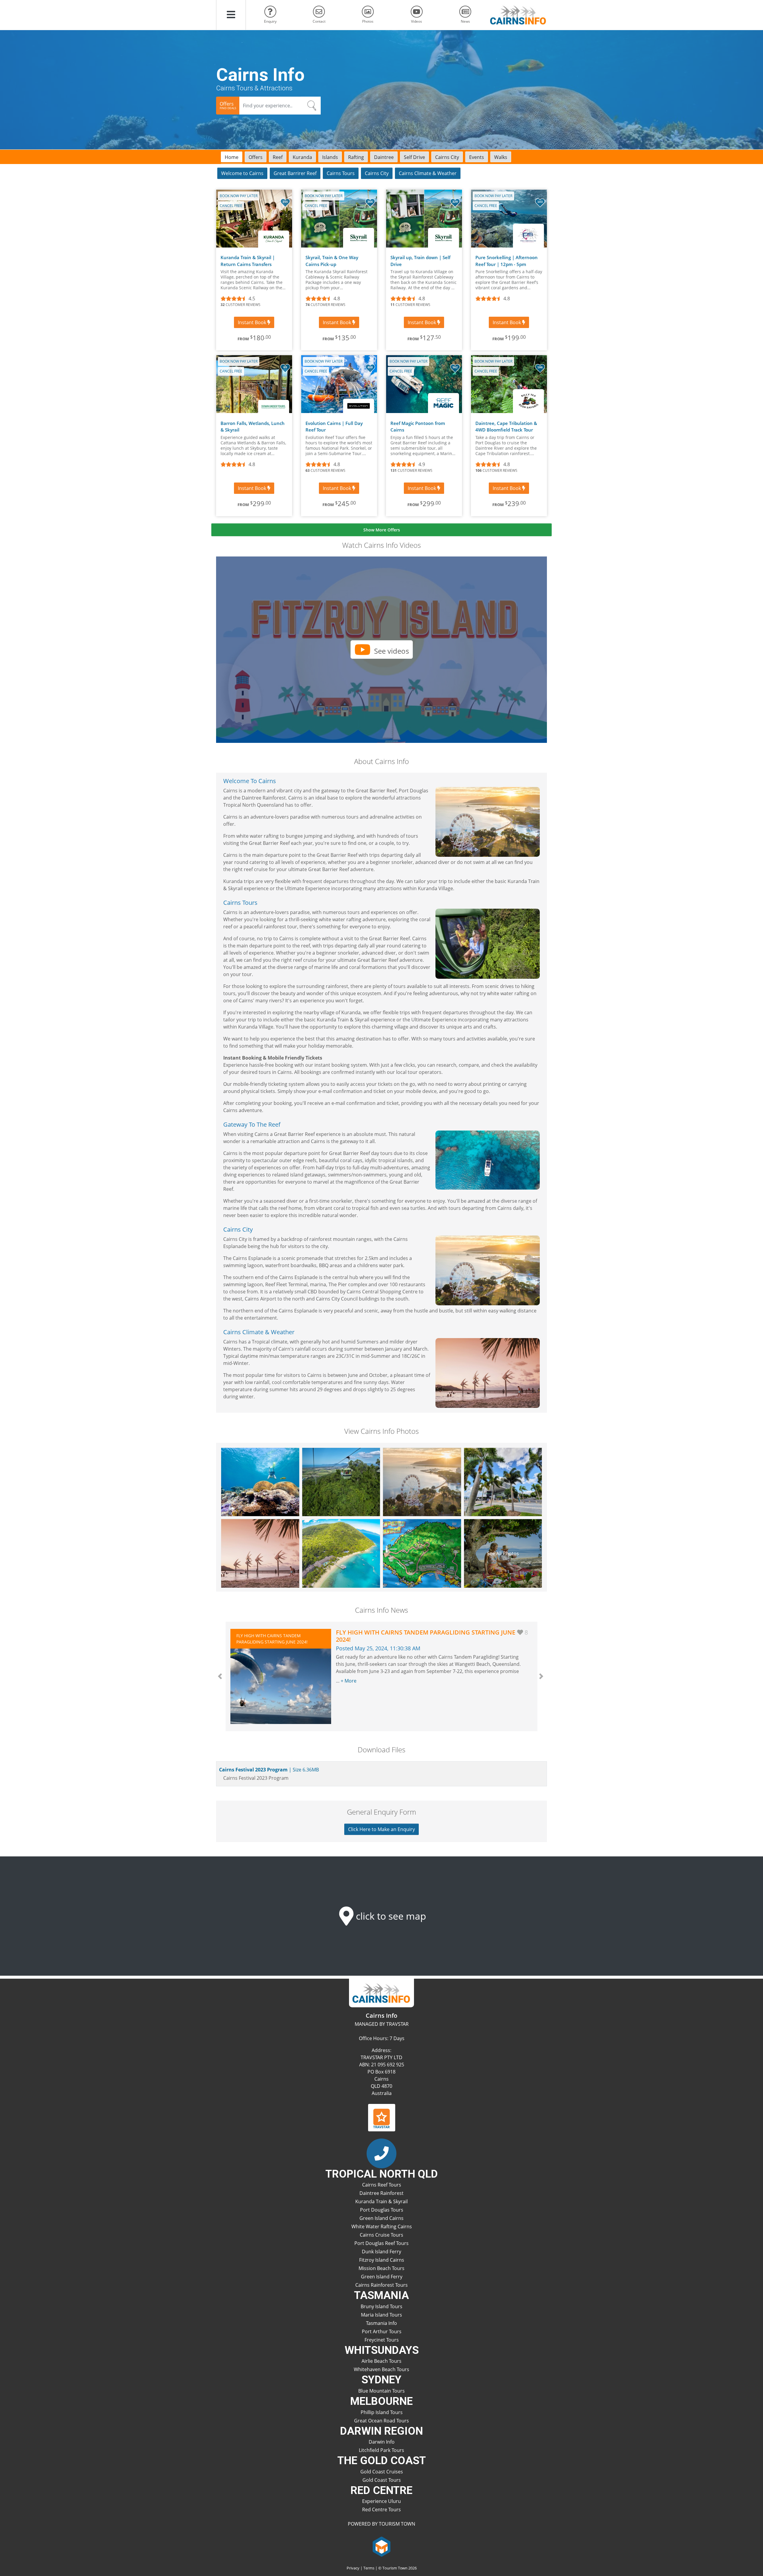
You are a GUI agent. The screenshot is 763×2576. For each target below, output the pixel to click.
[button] (231, 15)
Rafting (356, 157)
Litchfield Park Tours (381, 2450)
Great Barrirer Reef (295, 173)
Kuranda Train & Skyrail (381, 2201)
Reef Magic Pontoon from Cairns (418, 427)
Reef (278, 157)
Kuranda (302, 157)
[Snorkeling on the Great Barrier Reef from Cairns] (260, 1482)
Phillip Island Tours (382, 2412)
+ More (349, 1681)
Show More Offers (382, 530)
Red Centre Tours (381, 2509)
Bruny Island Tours (381, 2306)
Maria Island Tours (381, 2315)
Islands (330, 157)
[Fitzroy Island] (422, 1553)
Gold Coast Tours (382, 2480)
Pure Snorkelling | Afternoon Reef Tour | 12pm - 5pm (507, 261)
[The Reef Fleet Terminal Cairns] (503, 1482)
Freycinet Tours (382, 2340)
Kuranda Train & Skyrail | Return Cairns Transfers (248, 261)
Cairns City (447, 157)
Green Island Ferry (382, 2277)
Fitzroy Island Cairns (382, 2260)
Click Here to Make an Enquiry (381, 1829)
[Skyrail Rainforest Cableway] (341, 1482)
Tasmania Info (381, 2323)
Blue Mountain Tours (381, 2391)
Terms (369, 2568)
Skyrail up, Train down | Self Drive (420, 261)
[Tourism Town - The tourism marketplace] (382, 2546)
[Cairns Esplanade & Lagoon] (422, 1482)
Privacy (353, 2568)
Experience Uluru (381, 2501)
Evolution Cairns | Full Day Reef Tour (334, 427)
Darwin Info (382, 2442)
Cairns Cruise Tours (381, 2235)
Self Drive (414, 157)
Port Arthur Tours (382, 2331)
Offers (256, 157)
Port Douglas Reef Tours (381, 2243)
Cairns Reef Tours (382, 2185)
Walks (501, 157)
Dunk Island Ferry (381, 2252)
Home (232, 157)
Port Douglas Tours (382, 2210)
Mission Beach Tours (381, 2268)
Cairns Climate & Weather (428, 173)
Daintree (384, 157)
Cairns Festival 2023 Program (268, 1770)
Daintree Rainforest (381, 2193)
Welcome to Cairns (242, 173)
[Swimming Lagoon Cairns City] (260, 1553)
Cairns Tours (341, 173)
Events (477, 157)
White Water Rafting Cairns (382, 2226)
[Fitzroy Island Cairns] (341, 1553)
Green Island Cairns (381, 2218)
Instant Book (253, 322)
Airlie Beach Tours (381, 2361)
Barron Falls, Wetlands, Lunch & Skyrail (253, 427)
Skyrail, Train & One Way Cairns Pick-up (332, 261)
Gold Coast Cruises (382, 2472)
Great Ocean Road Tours (381, 2421)
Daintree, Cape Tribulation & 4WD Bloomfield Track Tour (506, 427)
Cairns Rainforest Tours (381, 2285)
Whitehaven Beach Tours (381, 2369)
